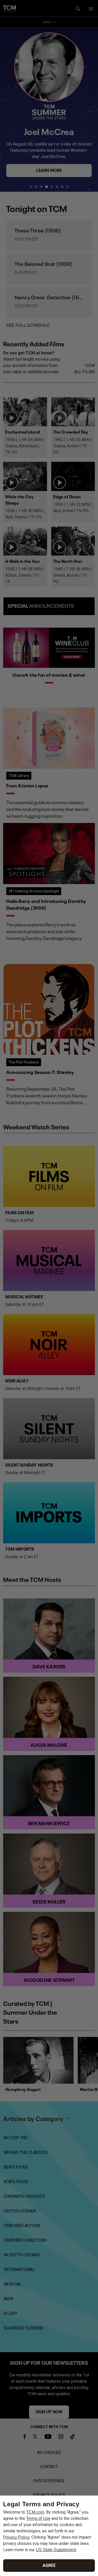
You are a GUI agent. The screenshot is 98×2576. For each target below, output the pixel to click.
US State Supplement (56, 2550)
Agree (49, 2565)
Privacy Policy (16, 2537)
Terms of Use (38, 2518)
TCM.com (35, 2512)
